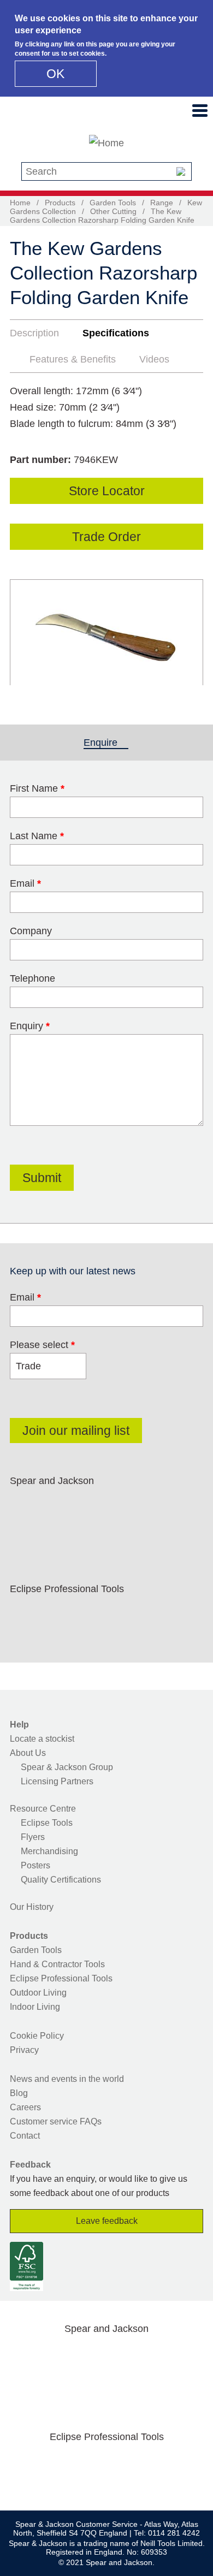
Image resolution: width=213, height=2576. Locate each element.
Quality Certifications (61, 1880)
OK (55, 74)
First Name (37, 788)
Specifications (116, 333)
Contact (25, 2136)
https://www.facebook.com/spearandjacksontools (26, 1506)
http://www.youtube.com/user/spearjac (165, 1506)
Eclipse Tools (47, 1823)
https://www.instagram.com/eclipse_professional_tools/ (95, 1615)
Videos (154, 359)
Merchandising (49, 1851)
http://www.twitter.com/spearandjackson (61, 1506)
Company (31, 931)
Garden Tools (113, 203)
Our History (32, 1907)
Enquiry (30, 1026)
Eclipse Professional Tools (61, 1978)
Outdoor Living (38, 1993)
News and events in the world (67, 2079)
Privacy (24, 2050)
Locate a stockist (42, 1739)
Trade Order (106, 537)
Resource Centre (43, 1809)
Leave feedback (107, 2221)
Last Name (37, 836)
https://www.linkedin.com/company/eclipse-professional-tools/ (130, 1615)
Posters (35, 1865)
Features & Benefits (73, 359)
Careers (25, 2107)
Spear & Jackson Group (67, 1767)
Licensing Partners (57, 1781)
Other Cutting (113, 211)
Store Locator (107, 491)
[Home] (106, 143)
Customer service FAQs (56, 2121)
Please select (42, 1345)
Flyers (33, 1837)
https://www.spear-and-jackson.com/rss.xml (26, 1533)
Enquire (106, 743)
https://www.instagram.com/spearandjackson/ (95, 1506)
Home (20, 203)
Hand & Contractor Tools (57, 1964)
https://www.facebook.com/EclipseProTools (26, 1615)
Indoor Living (35, 2007)
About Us (28, 1753)
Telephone (32, 978)
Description (34, 333)
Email (25, 883)
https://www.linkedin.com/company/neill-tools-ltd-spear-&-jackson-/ (130, 1506)
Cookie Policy (37, 2036)
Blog (19, 2093)
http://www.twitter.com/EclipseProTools (61, 1615)
